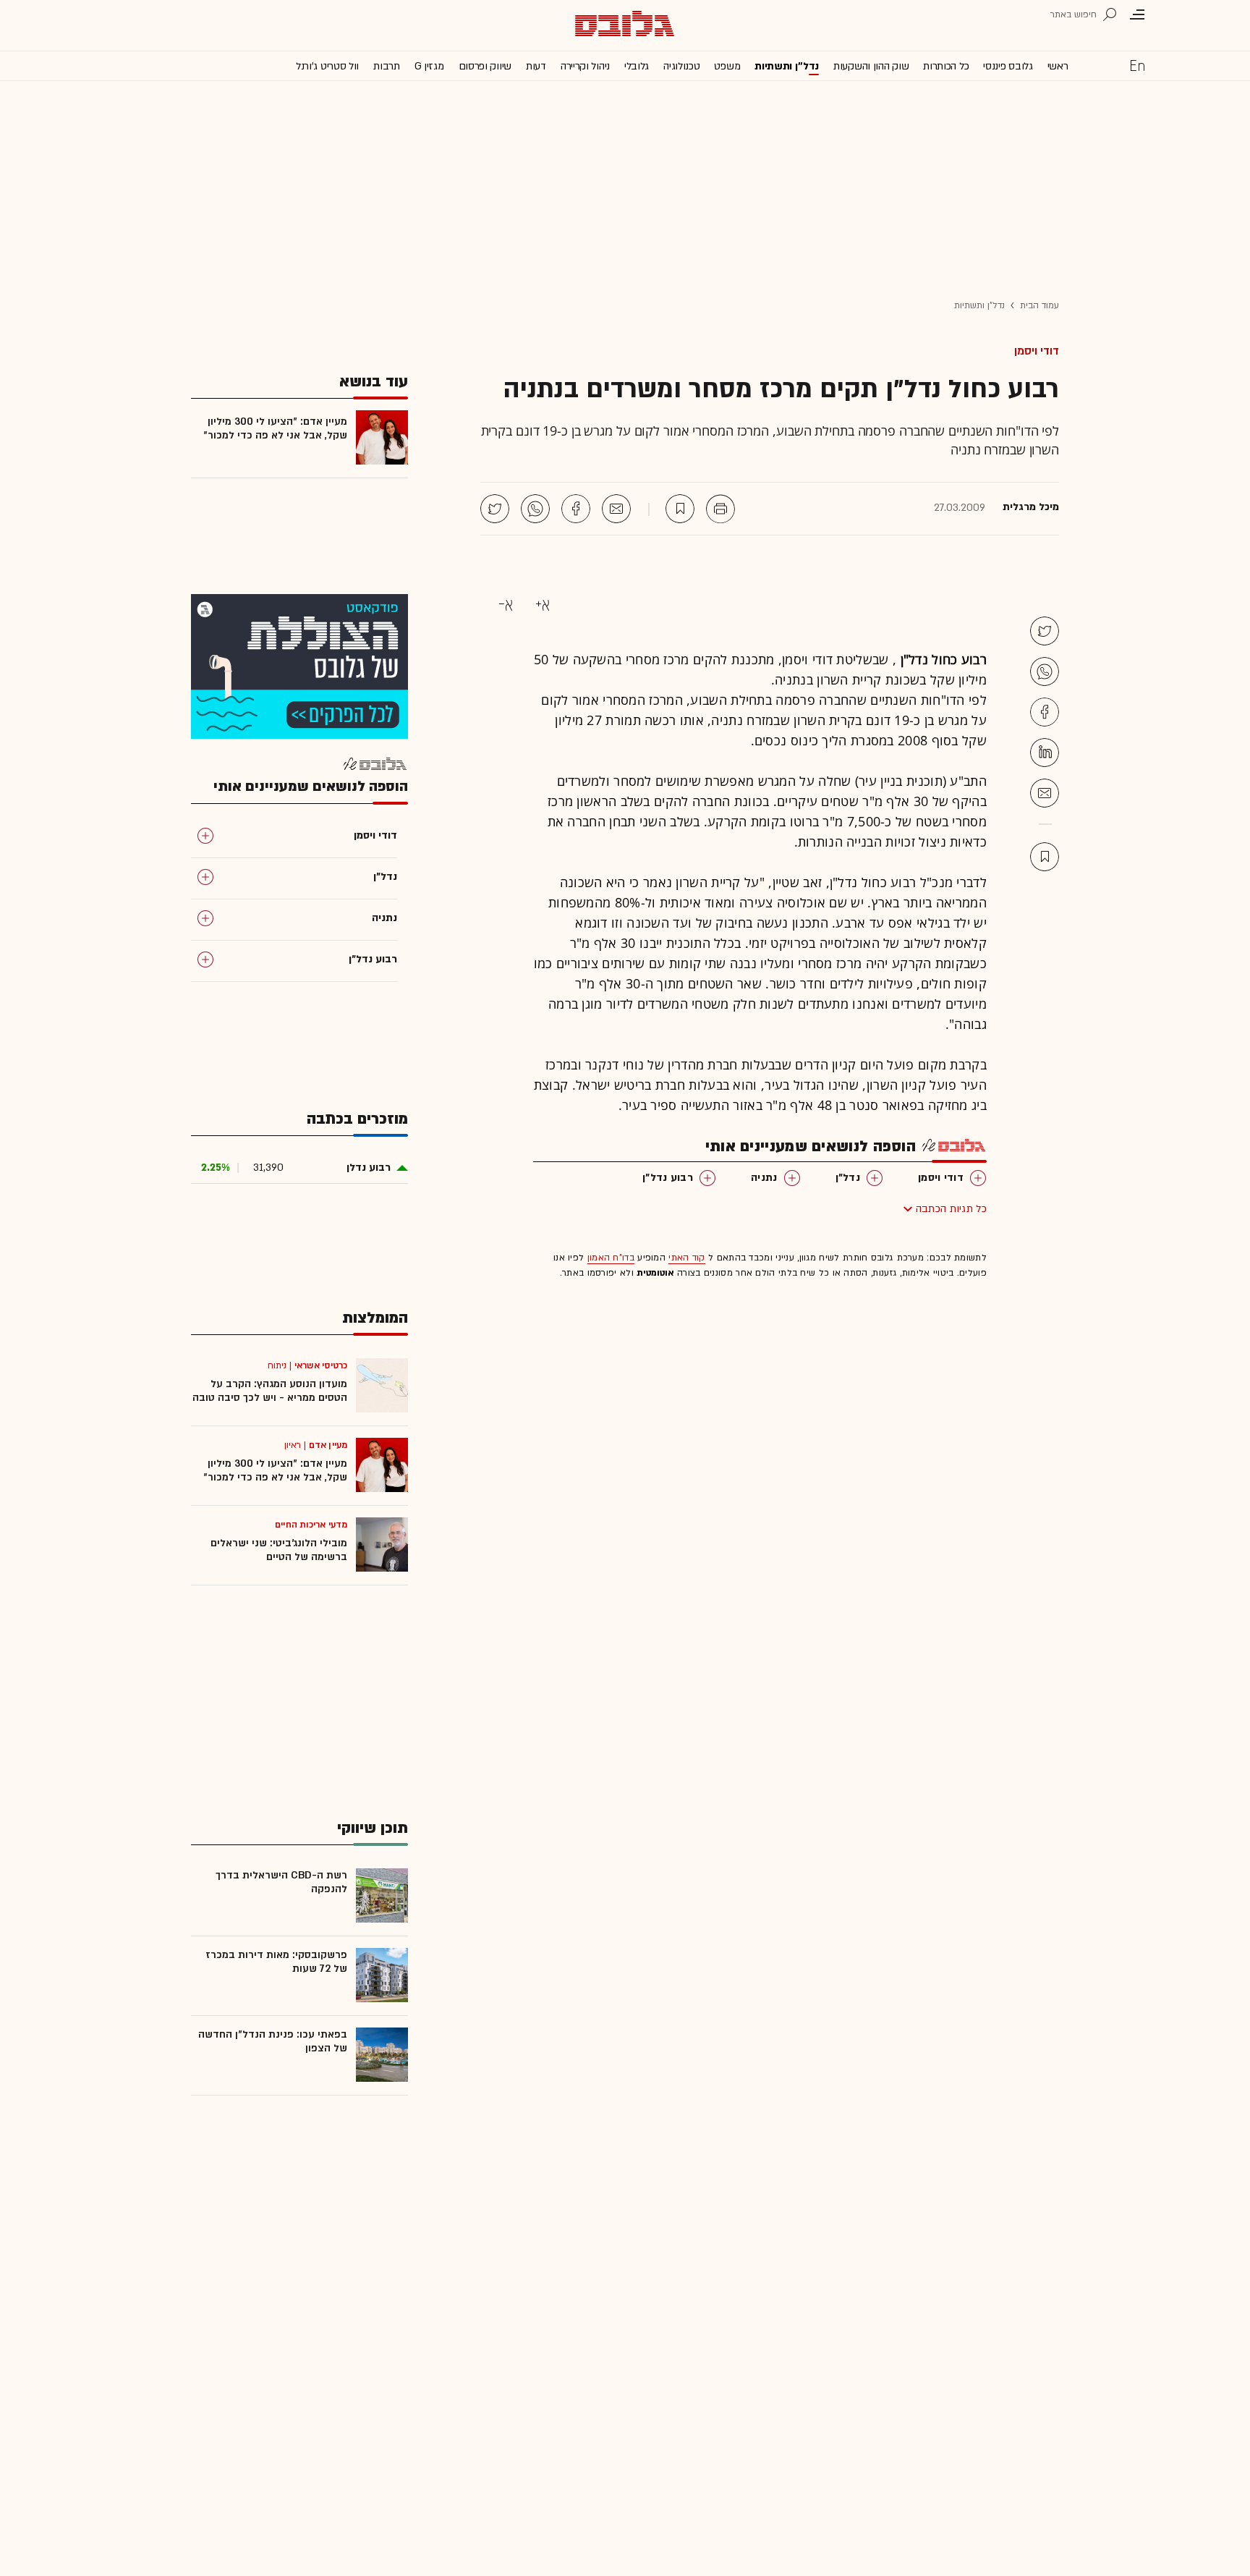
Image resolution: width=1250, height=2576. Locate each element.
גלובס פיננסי (1008, 66)
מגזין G (429, 66)
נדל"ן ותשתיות (979, 305)
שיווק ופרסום (485, 66)
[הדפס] (720, 509)
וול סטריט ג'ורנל (327, 66)
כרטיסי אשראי (321, 1365)
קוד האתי (686, 1258)
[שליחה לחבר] (616, 509)
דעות (536, 66)
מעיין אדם (328, 1445)
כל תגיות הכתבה (951, 1209)
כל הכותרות (946, 66)
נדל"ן (848, 1178)
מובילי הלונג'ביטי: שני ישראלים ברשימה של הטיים (279, 1550)
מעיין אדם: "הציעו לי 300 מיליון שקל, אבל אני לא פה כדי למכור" (275, 428)
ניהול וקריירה (585, 66)
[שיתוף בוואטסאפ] (535, 509)
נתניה (764, 1178)
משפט (727, 66)
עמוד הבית (1039, 305)
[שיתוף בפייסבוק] (576, 509)
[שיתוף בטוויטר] (495, 509)
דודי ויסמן (1037, 351)
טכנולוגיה (681, 66)
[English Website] (1137, 65)
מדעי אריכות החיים (311, 1525)
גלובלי (637, 66)
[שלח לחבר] (1045, 793)
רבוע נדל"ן (668, 1178)
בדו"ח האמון (611, 1258)
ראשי (1058, 66)
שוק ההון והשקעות (871, 66)
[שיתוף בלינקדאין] (1045, 753)
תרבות (387, 66)
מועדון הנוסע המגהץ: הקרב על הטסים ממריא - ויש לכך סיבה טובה (270, 1391)
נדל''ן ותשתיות (787, 66)
